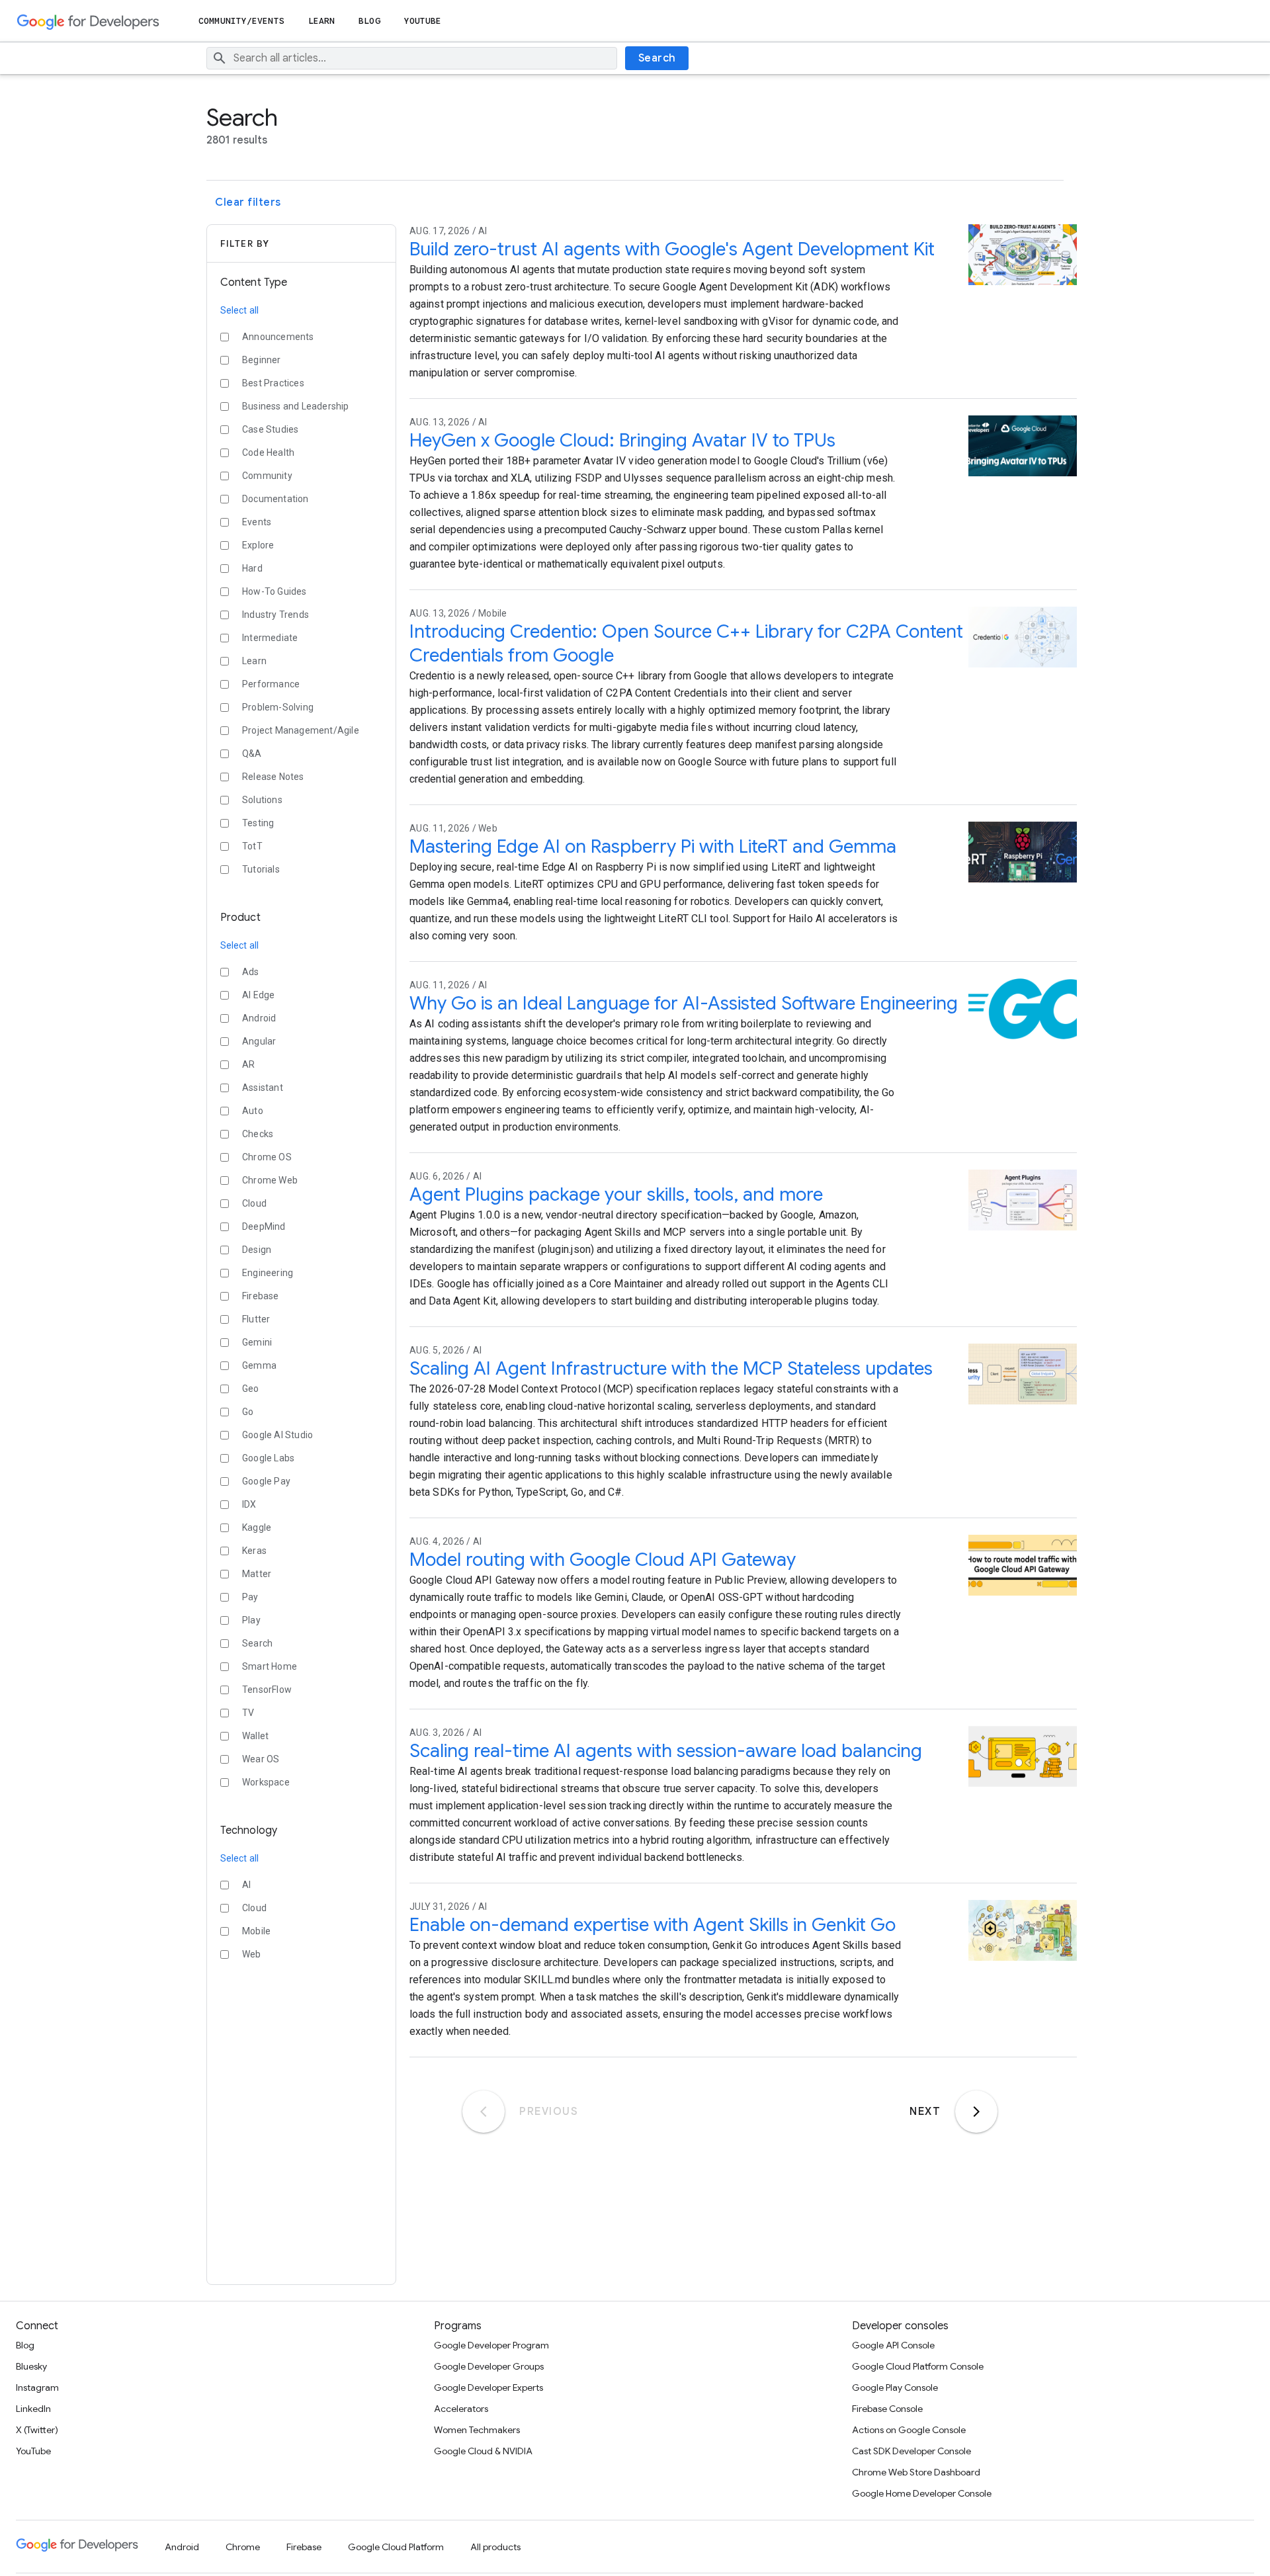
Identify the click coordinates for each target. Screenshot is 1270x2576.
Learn (322, 21)
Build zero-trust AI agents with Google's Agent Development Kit (672, 249)
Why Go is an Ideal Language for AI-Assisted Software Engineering (684, 1003)
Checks (258, 1134)
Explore (258, 545)
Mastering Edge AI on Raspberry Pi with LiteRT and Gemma (653, 846)
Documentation (275, 499)
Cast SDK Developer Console (911, 2451)
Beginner (262, 360)
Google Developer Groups (489, 2366)
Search (657, 58)
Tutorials (261, 869)
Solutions (262, 800)
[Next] (976, 2112)
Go (248, 1412)
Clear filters (248, 202)
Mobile (256, 1931)
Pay (250, 1597)
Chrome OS (267, 1157)
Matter (257, 1574)
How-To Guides (275, 591)
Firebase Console (887, 2409)
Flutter (256, 1319)
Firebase (261, 1296)
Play (251, 1620)
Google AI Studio (277, 1435)
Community (267, 476)
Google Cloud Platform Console (918, 2366)
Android (259, 1018)
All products (495, 2547)
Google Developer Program (491, 2345)
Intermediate (270, 638)
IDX (249, 1504)
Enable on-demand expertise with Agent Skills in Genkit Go (653, 1925)
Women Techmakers (477, 2430)
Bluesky (31, 2366)
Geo (251, 1389)
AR (248, 1064)
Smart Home (270, 1666)
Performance (271, 684)
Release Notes (273, 777)
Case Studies (270, 429)
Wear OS (261, 1759)
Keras (254, 1551)
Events (257, 522)
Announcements (278, 337)
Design (257, 1250)
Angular (259, 1041)
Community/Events (241, 21)
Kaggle (257, 1527)
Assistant (263, 1088)
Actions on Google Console (909, 2430)
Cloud (254, 1203)
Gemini (257, 1342)
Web (252, 1954)
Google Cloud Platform (396, 2547)
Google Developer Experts (488, 2387)
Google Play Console (895, 2387)
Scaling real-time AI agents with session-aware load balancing (666, 1751)
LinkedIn (33, 2409)
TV (248, 1713)
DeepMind (264, 1226)
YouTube (423, 21)
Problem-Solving (278, 707)
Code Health (268, 452)
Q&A (252, 753)
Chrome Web (270, 1180)
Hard (252, 568)
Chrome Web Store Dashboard (916, 2472)
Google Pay (266, 1481)
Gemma (259, 1365)
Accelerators (461, 2409)
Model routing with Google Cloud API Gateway (603, 1560)
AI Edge (258, 995)
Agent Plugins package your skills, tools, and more (616, 1194)
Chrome (243, 2547)
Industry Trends (275, 615)
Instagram (37, 2387)
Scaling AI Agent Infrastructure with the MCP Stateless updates (671, 1368)
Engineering (268, 1273)
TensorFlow (267, 1690)
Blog (369, 21)
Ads (251, 972)
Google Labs (268, 1458)
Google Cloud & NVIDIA (483, 2451)
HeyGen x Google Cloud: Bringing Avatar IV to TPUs (622, 440)
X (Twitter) (37, 2430)
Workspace (266, 1782)
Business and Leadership (296, 406)
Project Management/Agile (301, 730)
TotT (252, 846)
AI (246, 1885)
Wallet (255, 1736)
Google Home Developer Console (922, 2493)
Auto (253, 1111)
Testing (258, 823)
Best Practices (273, 383)
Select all (239, 310)
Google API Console (893, 2345)
